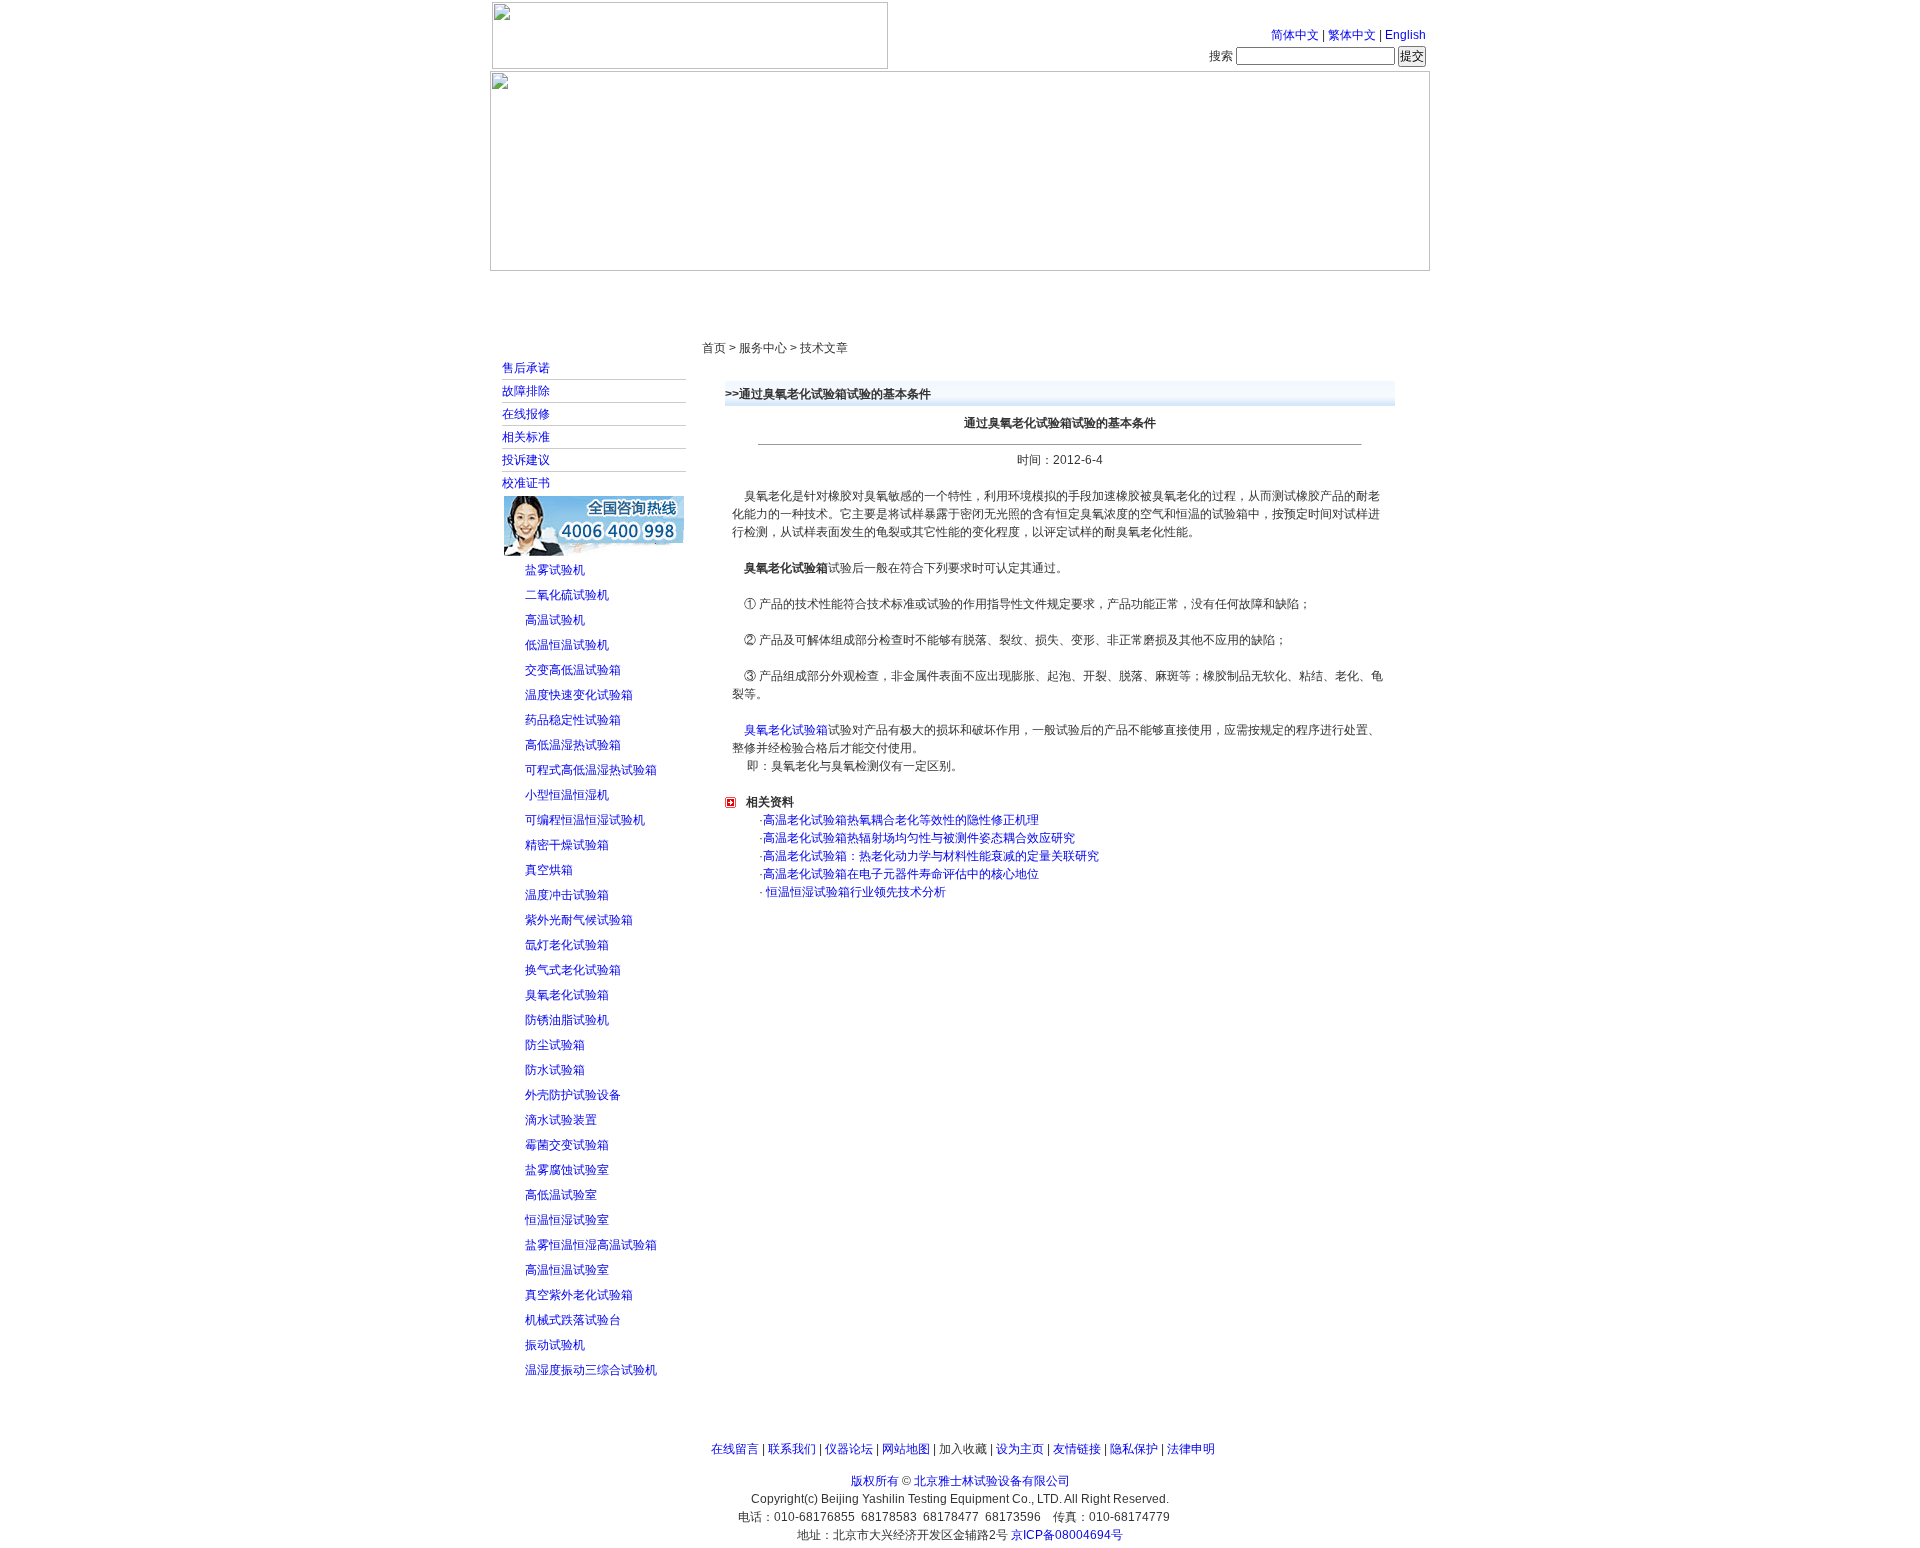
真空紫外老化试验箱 (579, 1295)
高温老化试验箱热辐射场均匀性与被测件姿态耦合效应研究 (919, 838)
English (1405, 35)
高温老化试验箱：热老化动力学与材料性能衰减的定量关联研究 (931, 856)
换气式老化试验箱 (573, 970)
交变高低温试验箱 (573, 670)
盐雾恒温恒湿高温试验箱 (591, 1245)
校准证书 (526, 483)
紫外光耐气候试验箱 (579, 920)
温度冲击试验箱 (567, 895)
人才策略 (1105, 290)
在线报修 (526, 414)
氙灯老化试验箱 (567, 945)
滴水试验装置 (561, 1120)
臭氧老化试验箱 (567, 995)
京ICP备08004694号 (1067, 1535)
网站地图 (906, 1449)
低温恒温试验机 (567, 645)
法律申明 (1191, 1449)
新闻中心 (775, 290)
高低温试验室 (561, 1195)
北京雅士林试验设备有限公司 (992, 1481)
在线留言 (735, 1449)
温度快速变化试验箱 (579, 695)
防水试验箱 (555, 1070)
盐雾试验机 (555, 570)
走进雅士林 (665, 290)
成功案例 (995, 290)
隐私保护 (1134, 1449)
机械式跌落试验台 (573, 1320)
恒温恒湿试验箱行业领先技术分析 (854, 892)
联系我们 (792, 1449)
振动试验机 (555, 1345)
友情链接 (1077, 1449)
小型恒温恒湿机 (567, 795)
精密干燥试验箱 (567, 845)
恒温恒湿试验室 (567, 1220)
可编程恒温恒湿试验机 (585, 820)
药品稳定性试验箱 (573, 720)
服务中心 (1215, 290)
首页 (555, 290)
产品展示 (885, 290)
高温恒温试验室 (567, 1270)
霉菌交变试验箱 (567, 1145)
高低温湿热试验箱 (573, 745)
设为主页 (1020, 1449)
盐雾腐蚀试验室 (567, 1170)
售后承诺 (526, 368)
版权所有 (875, 1481)
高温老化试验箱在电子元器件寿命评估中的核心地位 (901, 874)
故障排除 (526, 391)
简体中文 (1295, 35)
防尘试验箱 (555, 1045)
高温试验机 (555, 620)
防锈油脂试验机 (567, 1020)
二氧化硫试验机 (567, 595)
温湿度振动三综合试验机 (591, 1370)
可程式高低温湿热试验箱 (591, 770)
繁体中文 (1352, 35)
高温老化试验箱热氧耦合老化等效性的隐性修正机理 (901, 820)
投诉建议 (526, 460)
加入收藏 (963, 1449)
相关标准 (526, 437)
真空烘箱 (549, 870)
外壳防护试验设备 (573, 1095)
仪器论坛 (849, 1449)
